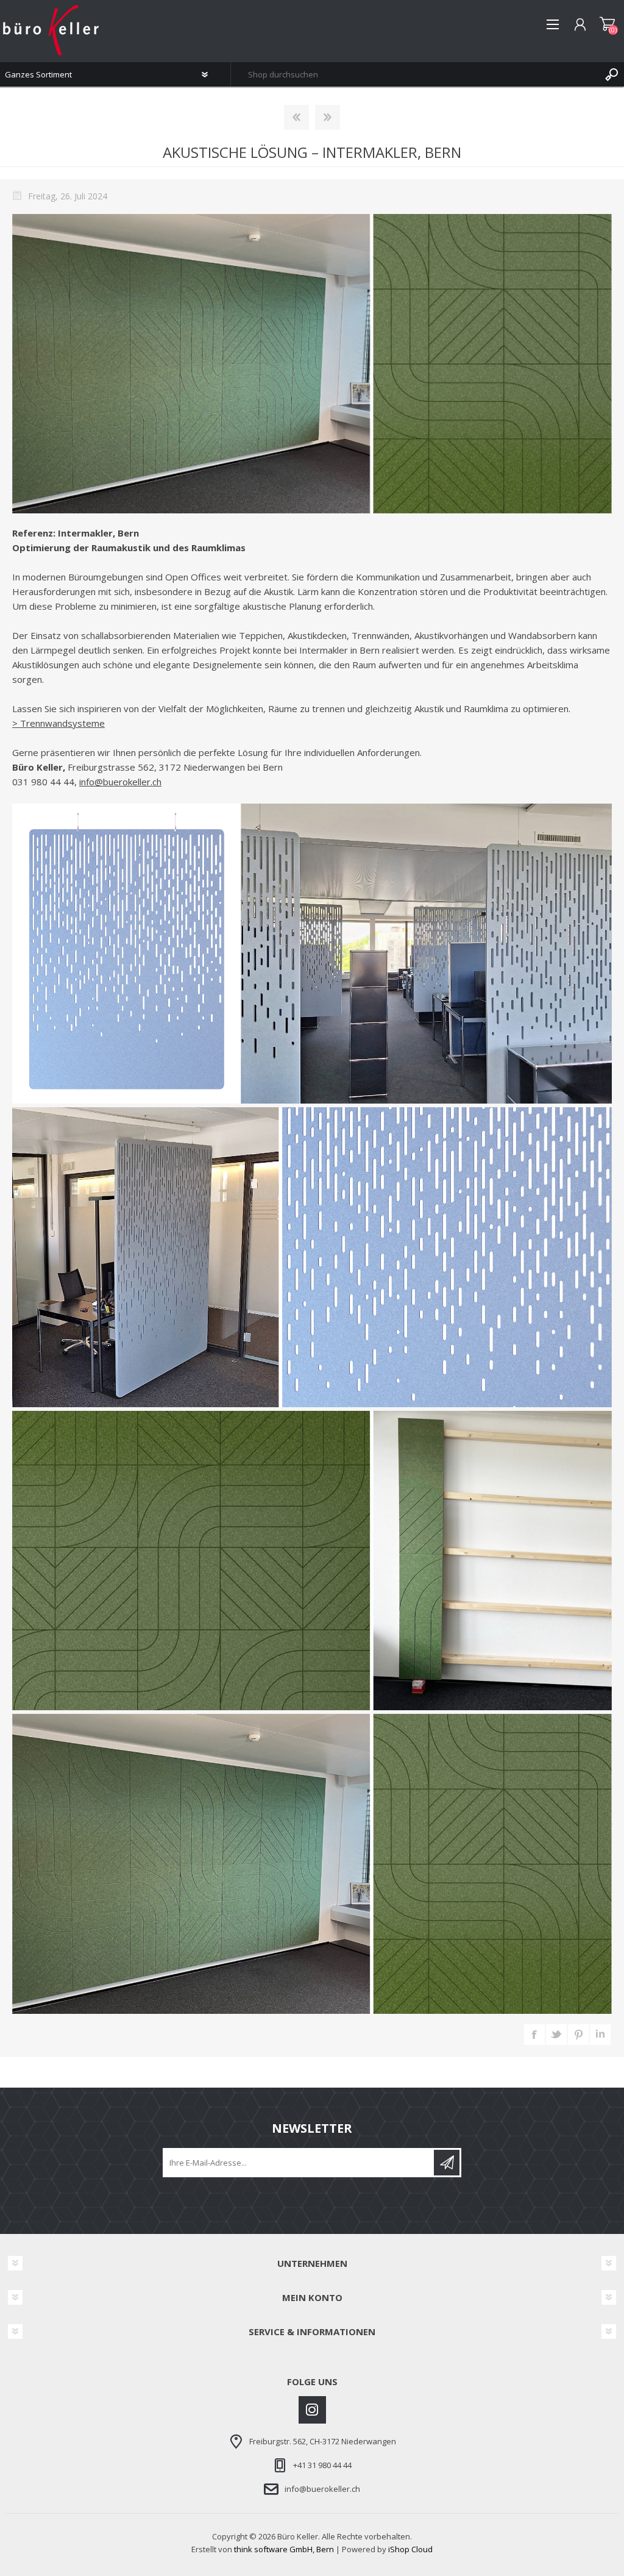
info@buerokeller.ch (120, 782)
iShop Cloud (410, 2549)
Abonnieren (447, 2163)
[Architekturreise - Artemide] (328, 117)
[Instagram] (312, 2410)
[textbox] (415, 74)
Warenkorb (607, 24)
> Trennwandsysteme (58, 723)
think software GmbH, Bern (284, 2549)
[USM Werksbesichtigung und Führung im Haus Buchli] (296, 117)
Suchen (612, 74)
